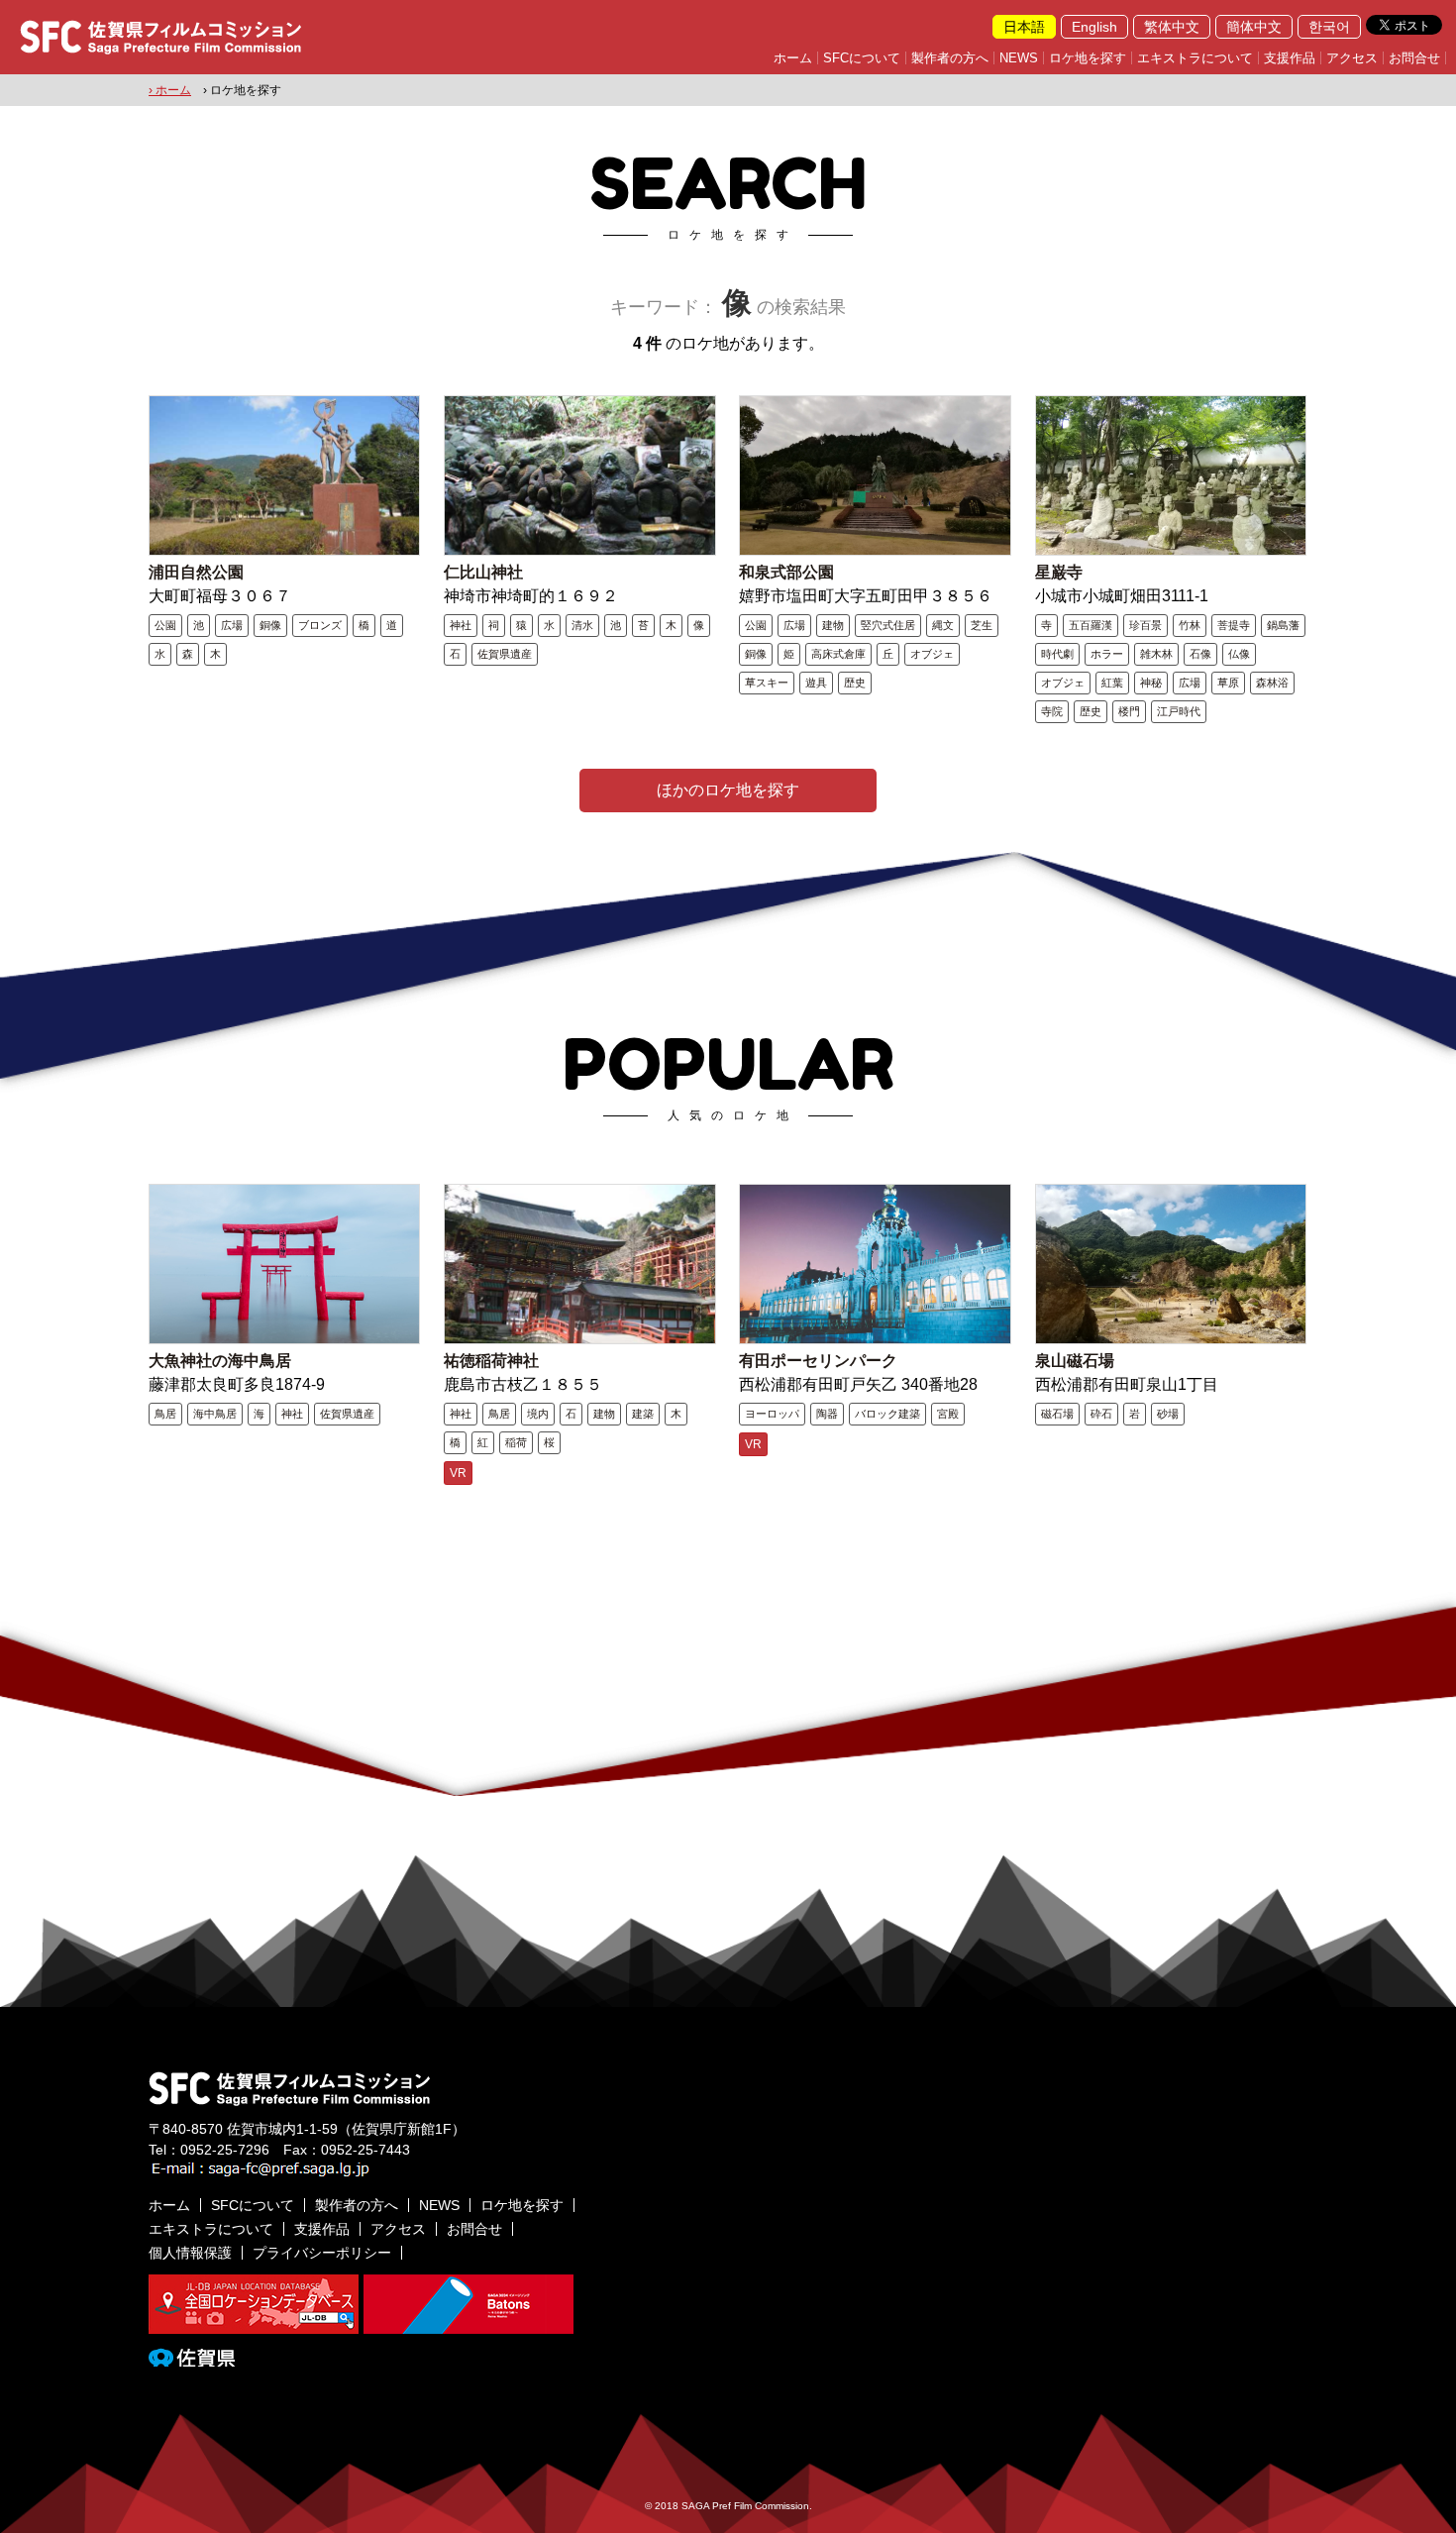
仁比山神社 (483, 572)
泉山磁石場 (1075, 1361)
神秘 (1151, 683)
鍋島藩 (1283, 625)
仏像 (1239, 654)
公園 (165, 625)
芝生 (982, 625)
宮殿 (948, 1414)
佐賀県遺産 (505, 654)
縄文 (943, 625)
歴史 (855, 683)
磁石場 (1057, 1414)
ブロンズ (320, 625)
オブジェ (932, 654)
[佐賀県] (192, 2359)
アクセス (1352, 58)
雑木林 (1156, 654)
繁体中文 (1172, 27)
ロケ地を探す (1088, 58)
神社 (461, 625)
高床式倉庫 (838, 654)
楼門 (1129, 711)
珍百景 (1145, 625)
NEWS (1019, 58)
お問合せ (1414, 58)
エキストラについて (1195, 58)
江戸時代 (1179, 711)
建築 (643, 1414)
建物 (833, 625)
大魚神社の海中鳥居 (220, 1361)
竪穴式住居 (888, 625)
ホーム (793, 58)
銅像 (270, 625)
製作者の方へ (950, 58)
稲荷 (516, 1442)
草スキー (767, 683)
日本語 (1024, 27)
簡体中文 (1254, 27)
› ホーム (170, 90)
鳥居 (165, 1414)
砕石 (1101, 1414)
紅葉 (1112, 683)
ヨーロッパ (772, 1414)
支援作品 (1290, 58)
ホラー (1107, 654)
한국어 (1329, 27)
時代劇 (1057, 654)
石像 (1200, 654)
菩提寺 (1234, 625)
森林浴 (1272, 683)
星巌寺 (1059, 572)
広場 (232, 625)
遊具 (816, 683)
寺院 (1052, 711)
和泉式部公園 (786, 572)
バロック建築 (887, 1414)
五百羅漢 (1091, 625)
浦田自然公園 (196, 572)
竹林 (1190, 625)
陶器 (827, 1414)
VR (458, 1473)
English (1094, 27)
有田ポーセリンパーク (818, 1361)
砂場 (1168, 1414)
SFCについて (862, 58)
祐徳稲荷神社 (491, 1361)
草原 (1228, 683)
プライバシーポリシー (322, 2253)
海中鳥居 (215, 1414)
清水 (582, 625)
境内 (538, 1414)
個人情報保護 (190, 2253)
